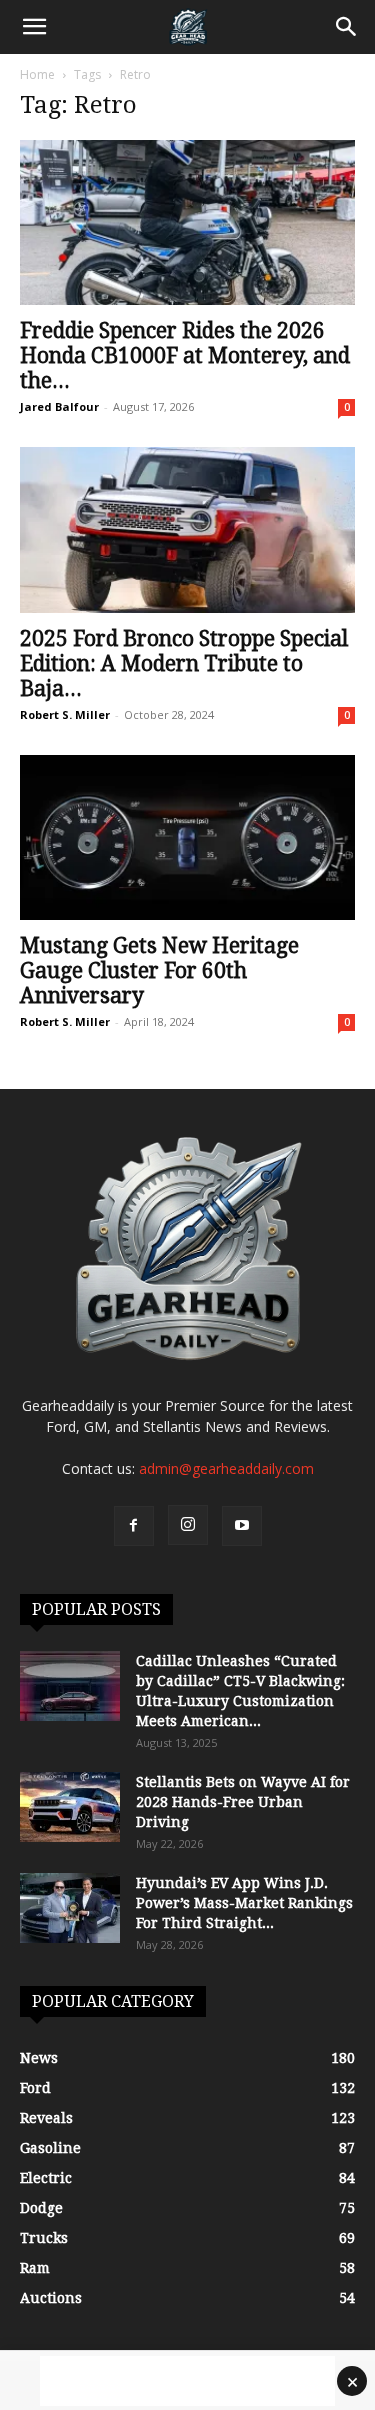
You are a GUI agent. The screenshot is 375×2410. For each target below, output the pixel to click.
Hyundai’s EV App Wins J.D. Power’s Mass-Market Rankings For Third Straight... (244, 1903)
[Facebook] (134, 1526)
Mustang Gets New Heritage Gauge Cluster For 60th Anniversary (159, 970)
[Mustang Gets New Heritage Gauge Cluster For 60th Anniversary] (187, 837)
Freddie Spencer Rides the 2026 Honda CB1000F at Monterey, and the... (185, 355)
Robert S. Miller (65, 714)
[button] (34, 27)
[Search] (347, 27)
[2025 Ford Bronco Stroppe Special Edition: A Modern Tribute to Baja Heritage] (187, 529)
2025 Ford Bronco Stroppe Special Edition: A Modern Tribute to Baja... (184, 663)
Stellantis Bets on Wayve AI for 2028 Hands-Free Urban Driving (243, 1802)
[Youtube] (242, 1526)
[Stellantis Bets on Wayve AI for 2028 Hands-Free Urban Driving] (70, 1807)
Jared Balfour (59, 406)
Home (37, 74)
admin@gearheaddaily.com (226, 1468)
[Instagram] (188, 1525)
